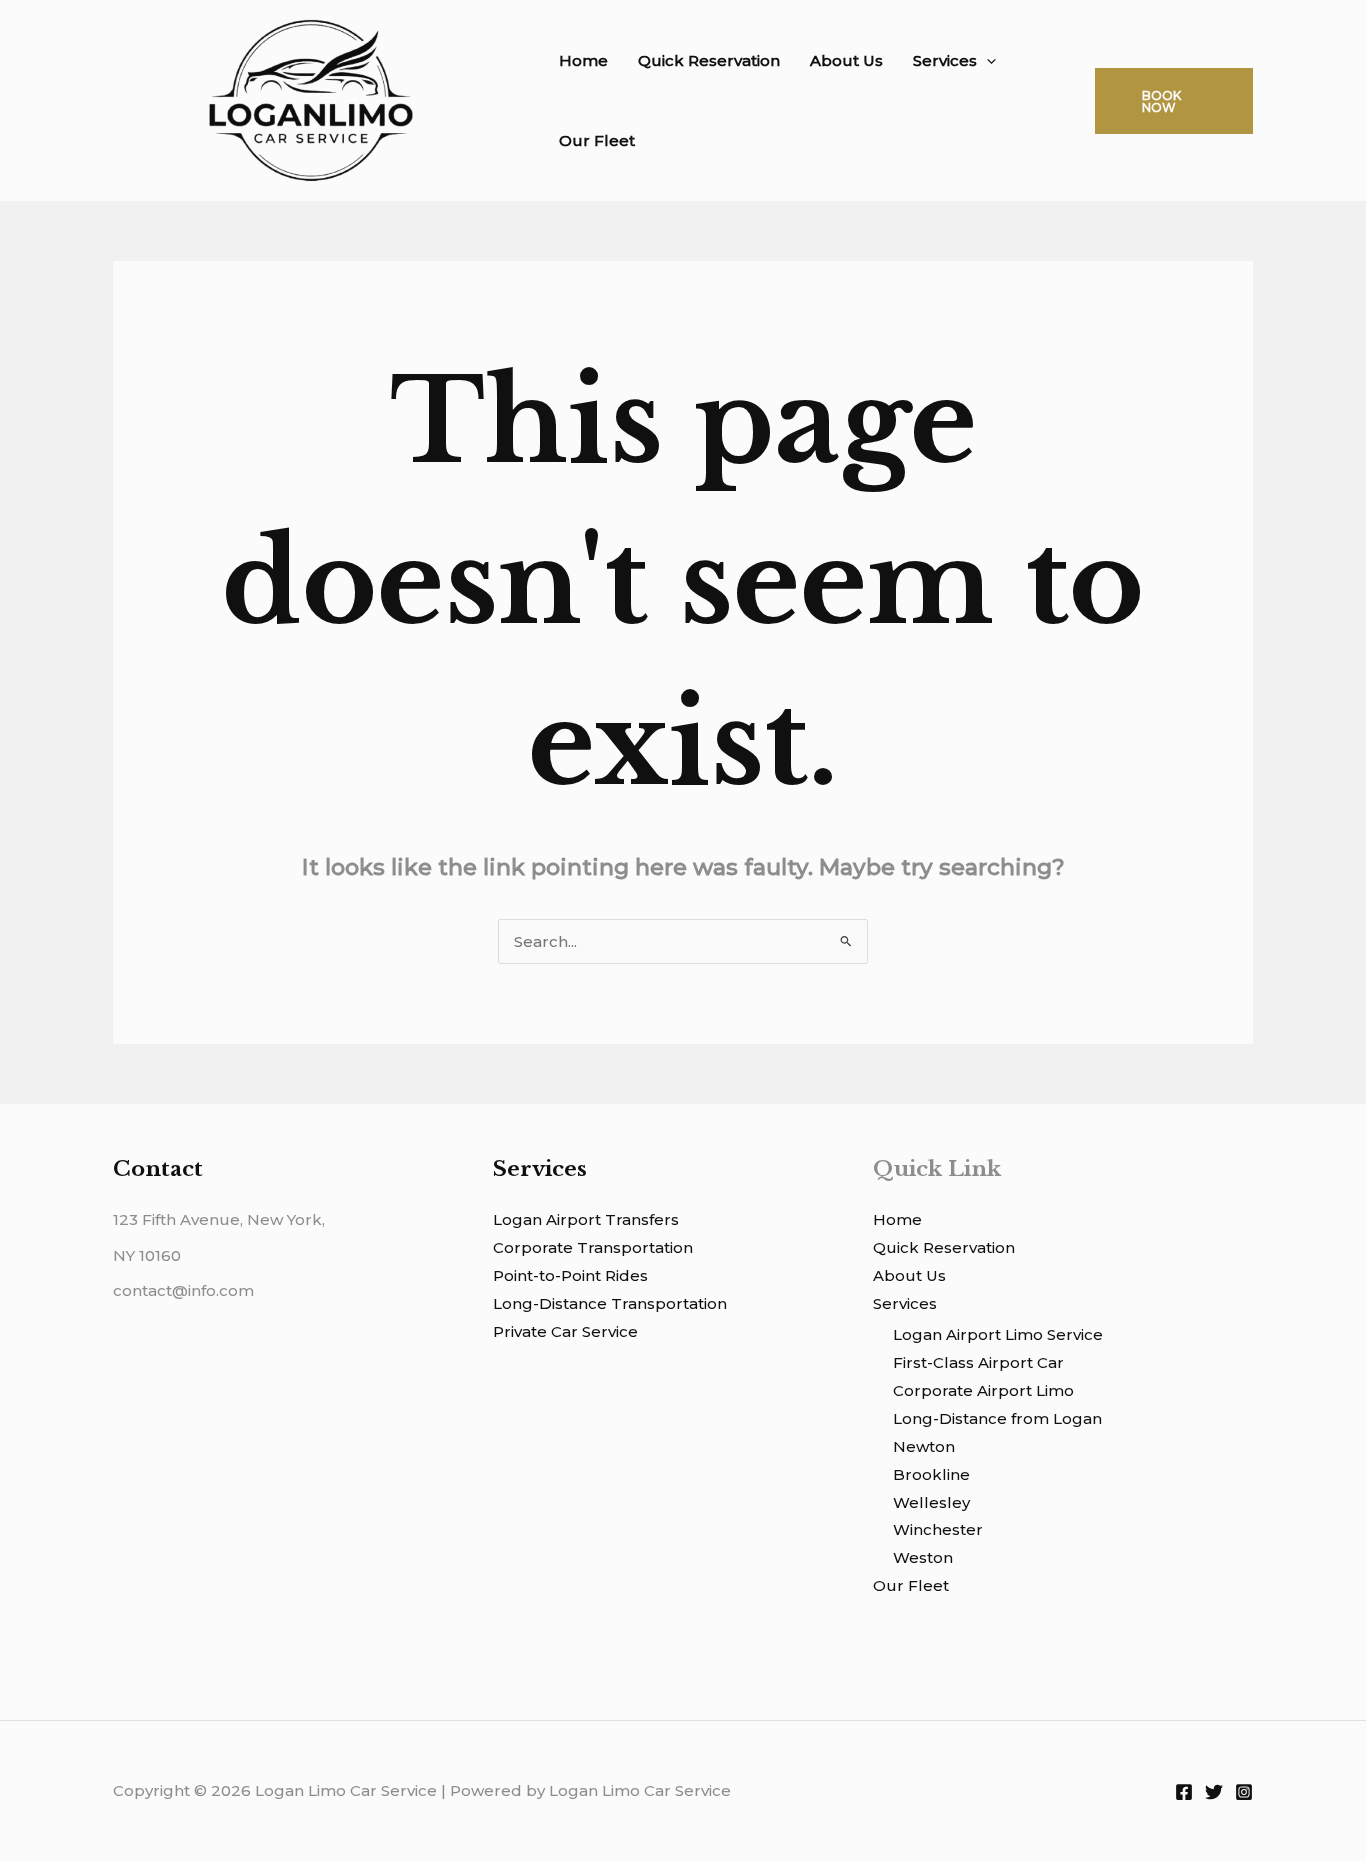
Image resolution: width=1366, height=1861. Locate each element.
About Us (846, 60)
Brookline (931, 1474)
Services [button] (945, 60)
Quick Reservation (709, 60)
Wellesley (931, 1502)
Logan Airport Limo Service (998, 1334)
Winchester (938, 1529)
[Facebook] (1184, 1792)
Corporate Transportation (593, 1247)
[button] (986, 61)
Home (583, 60)
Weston (923, 1557)
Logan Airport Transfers (586, 1219)
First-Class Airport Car (978, 1362)
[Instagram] (1244, 1792)
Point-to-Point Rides (570, 1275)
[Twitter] (1214, 1792)
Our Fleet (597, 140)
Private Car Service (565, 1331)
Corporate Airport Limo (983, 1390)
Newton (924, 1446)
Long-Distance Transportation (610, 1303)
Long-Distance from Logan (997, 1418)
